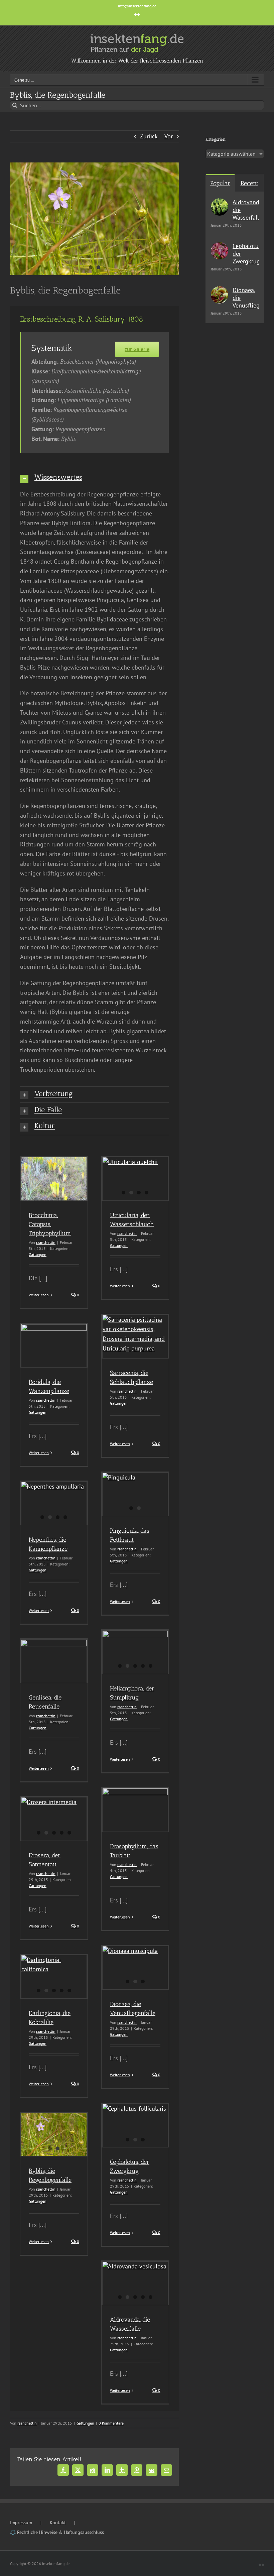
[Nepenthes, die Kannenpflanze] (54, 1504)
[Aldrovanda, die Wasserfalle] (135, 2284)
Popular (220, 183)
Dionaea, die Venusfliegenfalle (246, 298)
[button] (94, 478)
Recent (249, 183)
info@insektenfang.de (137, 6)
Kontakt (58, 2523)
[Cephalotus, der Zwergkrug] (135, 2126)
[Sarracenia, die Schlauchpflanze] (135, 1337)
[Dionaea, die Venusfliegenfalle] (135, 1968)
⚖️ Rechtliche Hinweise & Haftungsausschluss (57, 2532)
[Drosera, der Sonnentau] (54, 1819)
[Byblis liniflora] (94, 219)
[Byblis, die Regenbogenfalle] (54, 2135)
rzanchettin (46, 1242)
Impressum (21, 2523)
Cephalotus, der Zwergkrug (246, 254)
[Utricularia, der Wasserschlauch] (135, 1179)
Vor (169, 136)
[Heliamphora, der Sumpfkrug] (135, 1652)
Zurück (149, 136)
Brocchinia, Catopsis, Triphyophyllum (50, 1224)
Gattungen (38, 1254)
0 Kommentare (111, 2423)
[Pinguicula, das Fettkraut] (135, 1495)
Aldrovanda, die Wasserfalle (246, 210)
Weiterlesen (39, 1295)
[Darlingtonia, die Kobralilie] (54, 1977)
